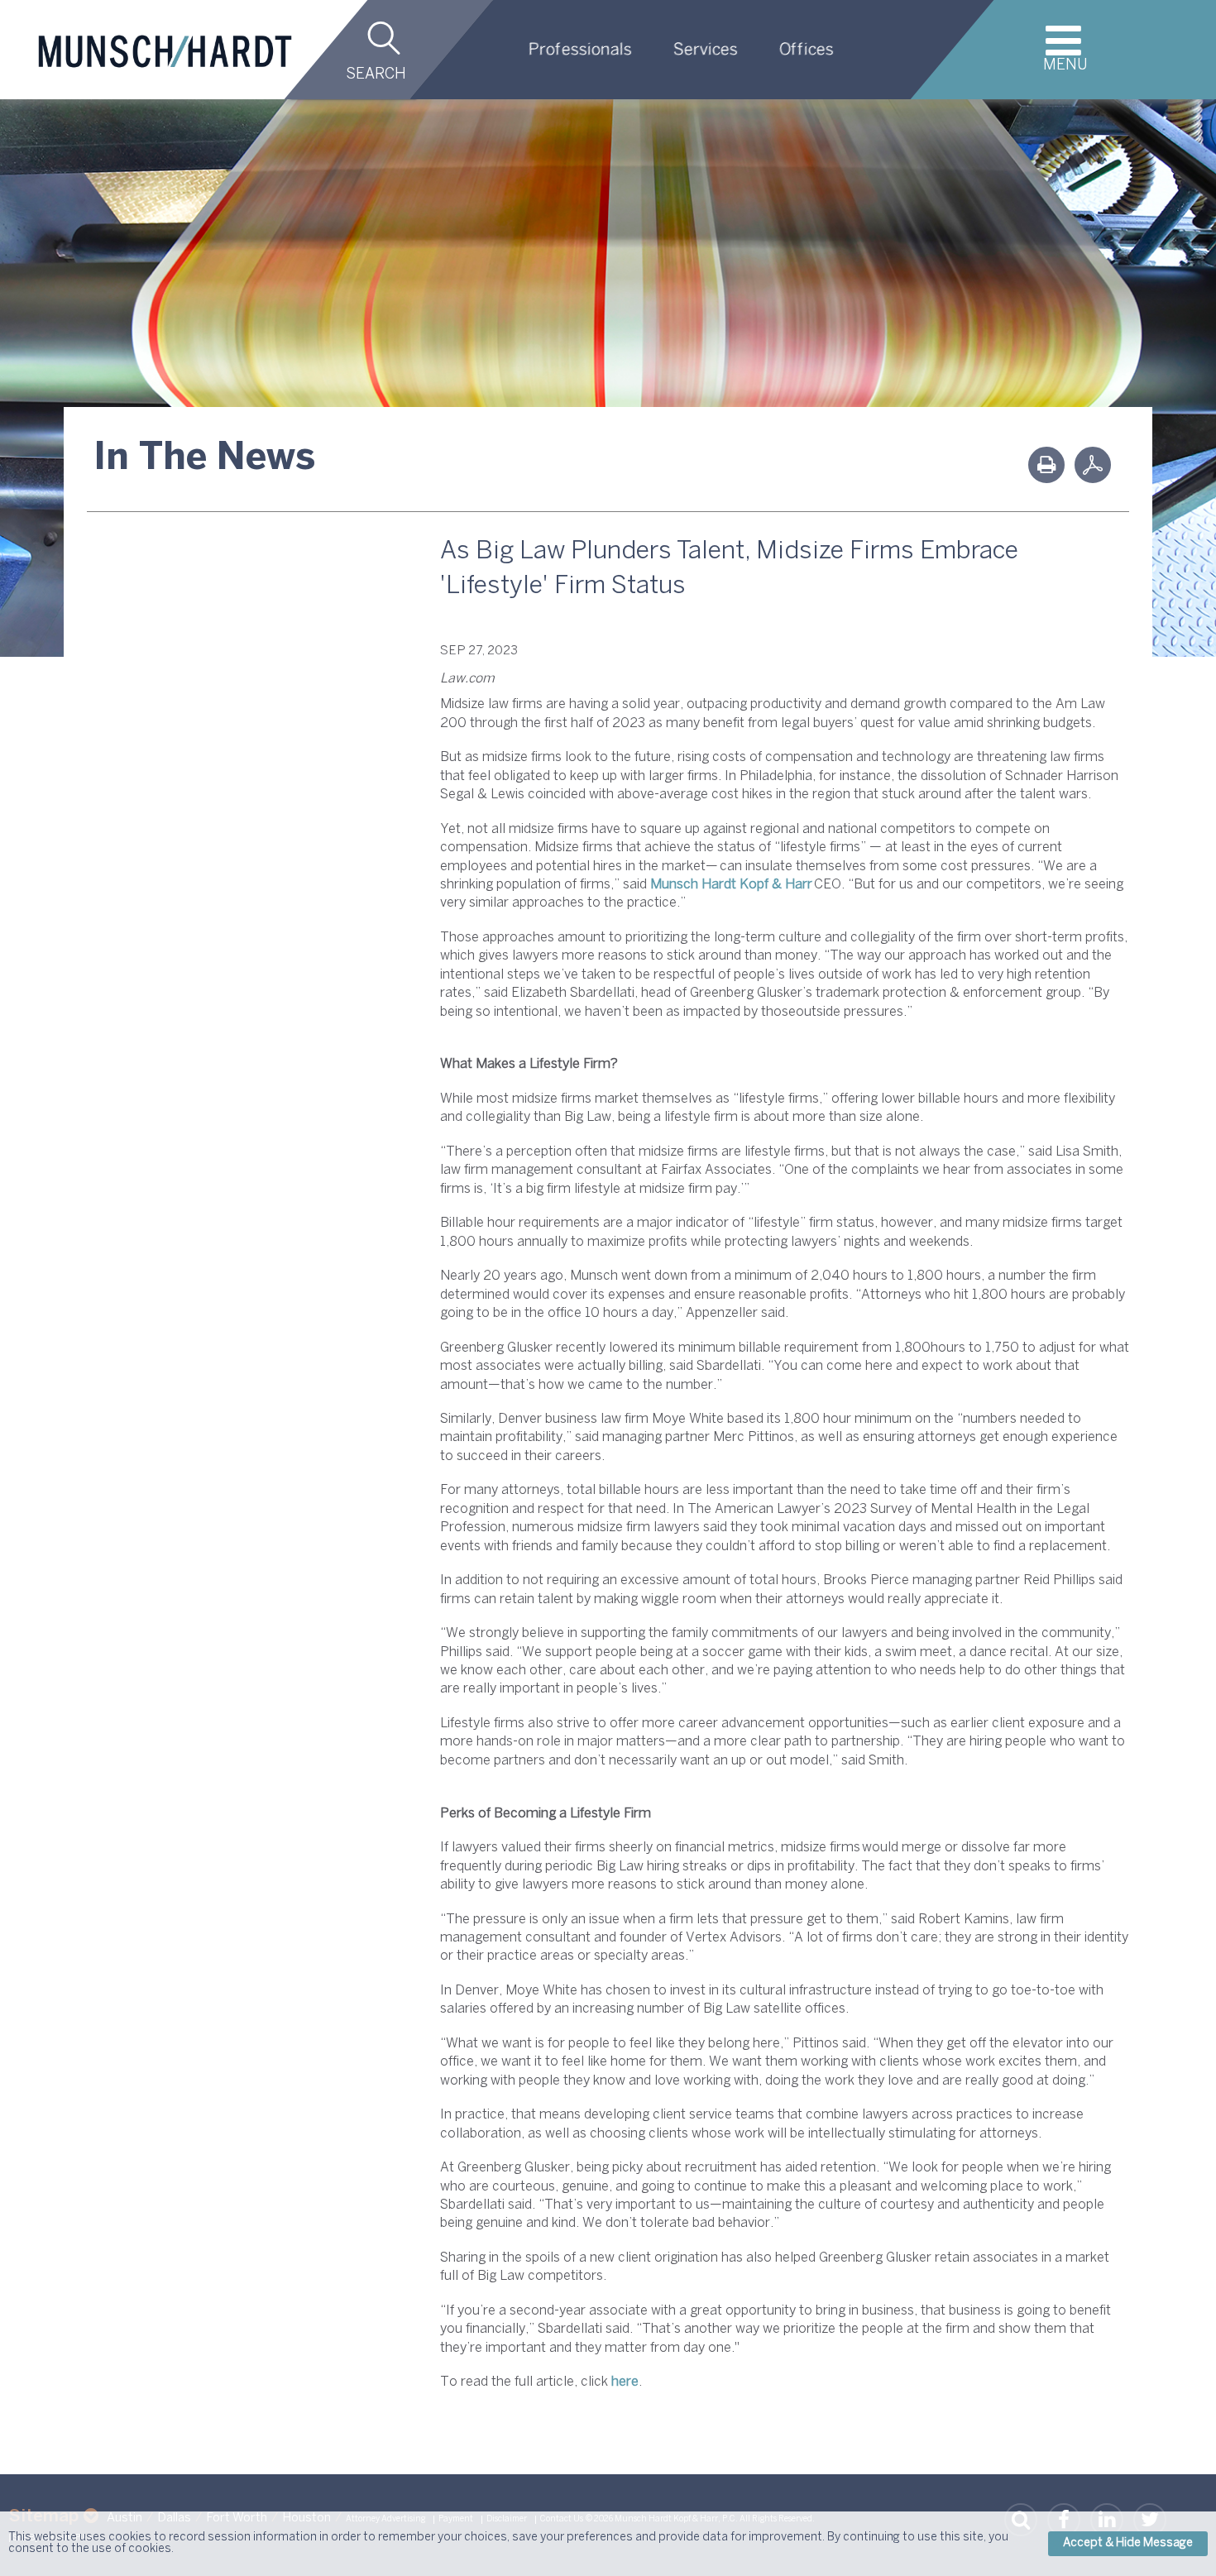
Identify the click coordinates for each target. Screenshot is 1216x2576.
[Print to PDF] (1093, 465)
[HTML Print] (1046, 465)
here (625, 2382)
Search (376, 75)
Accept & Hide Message (1128, 2543)
